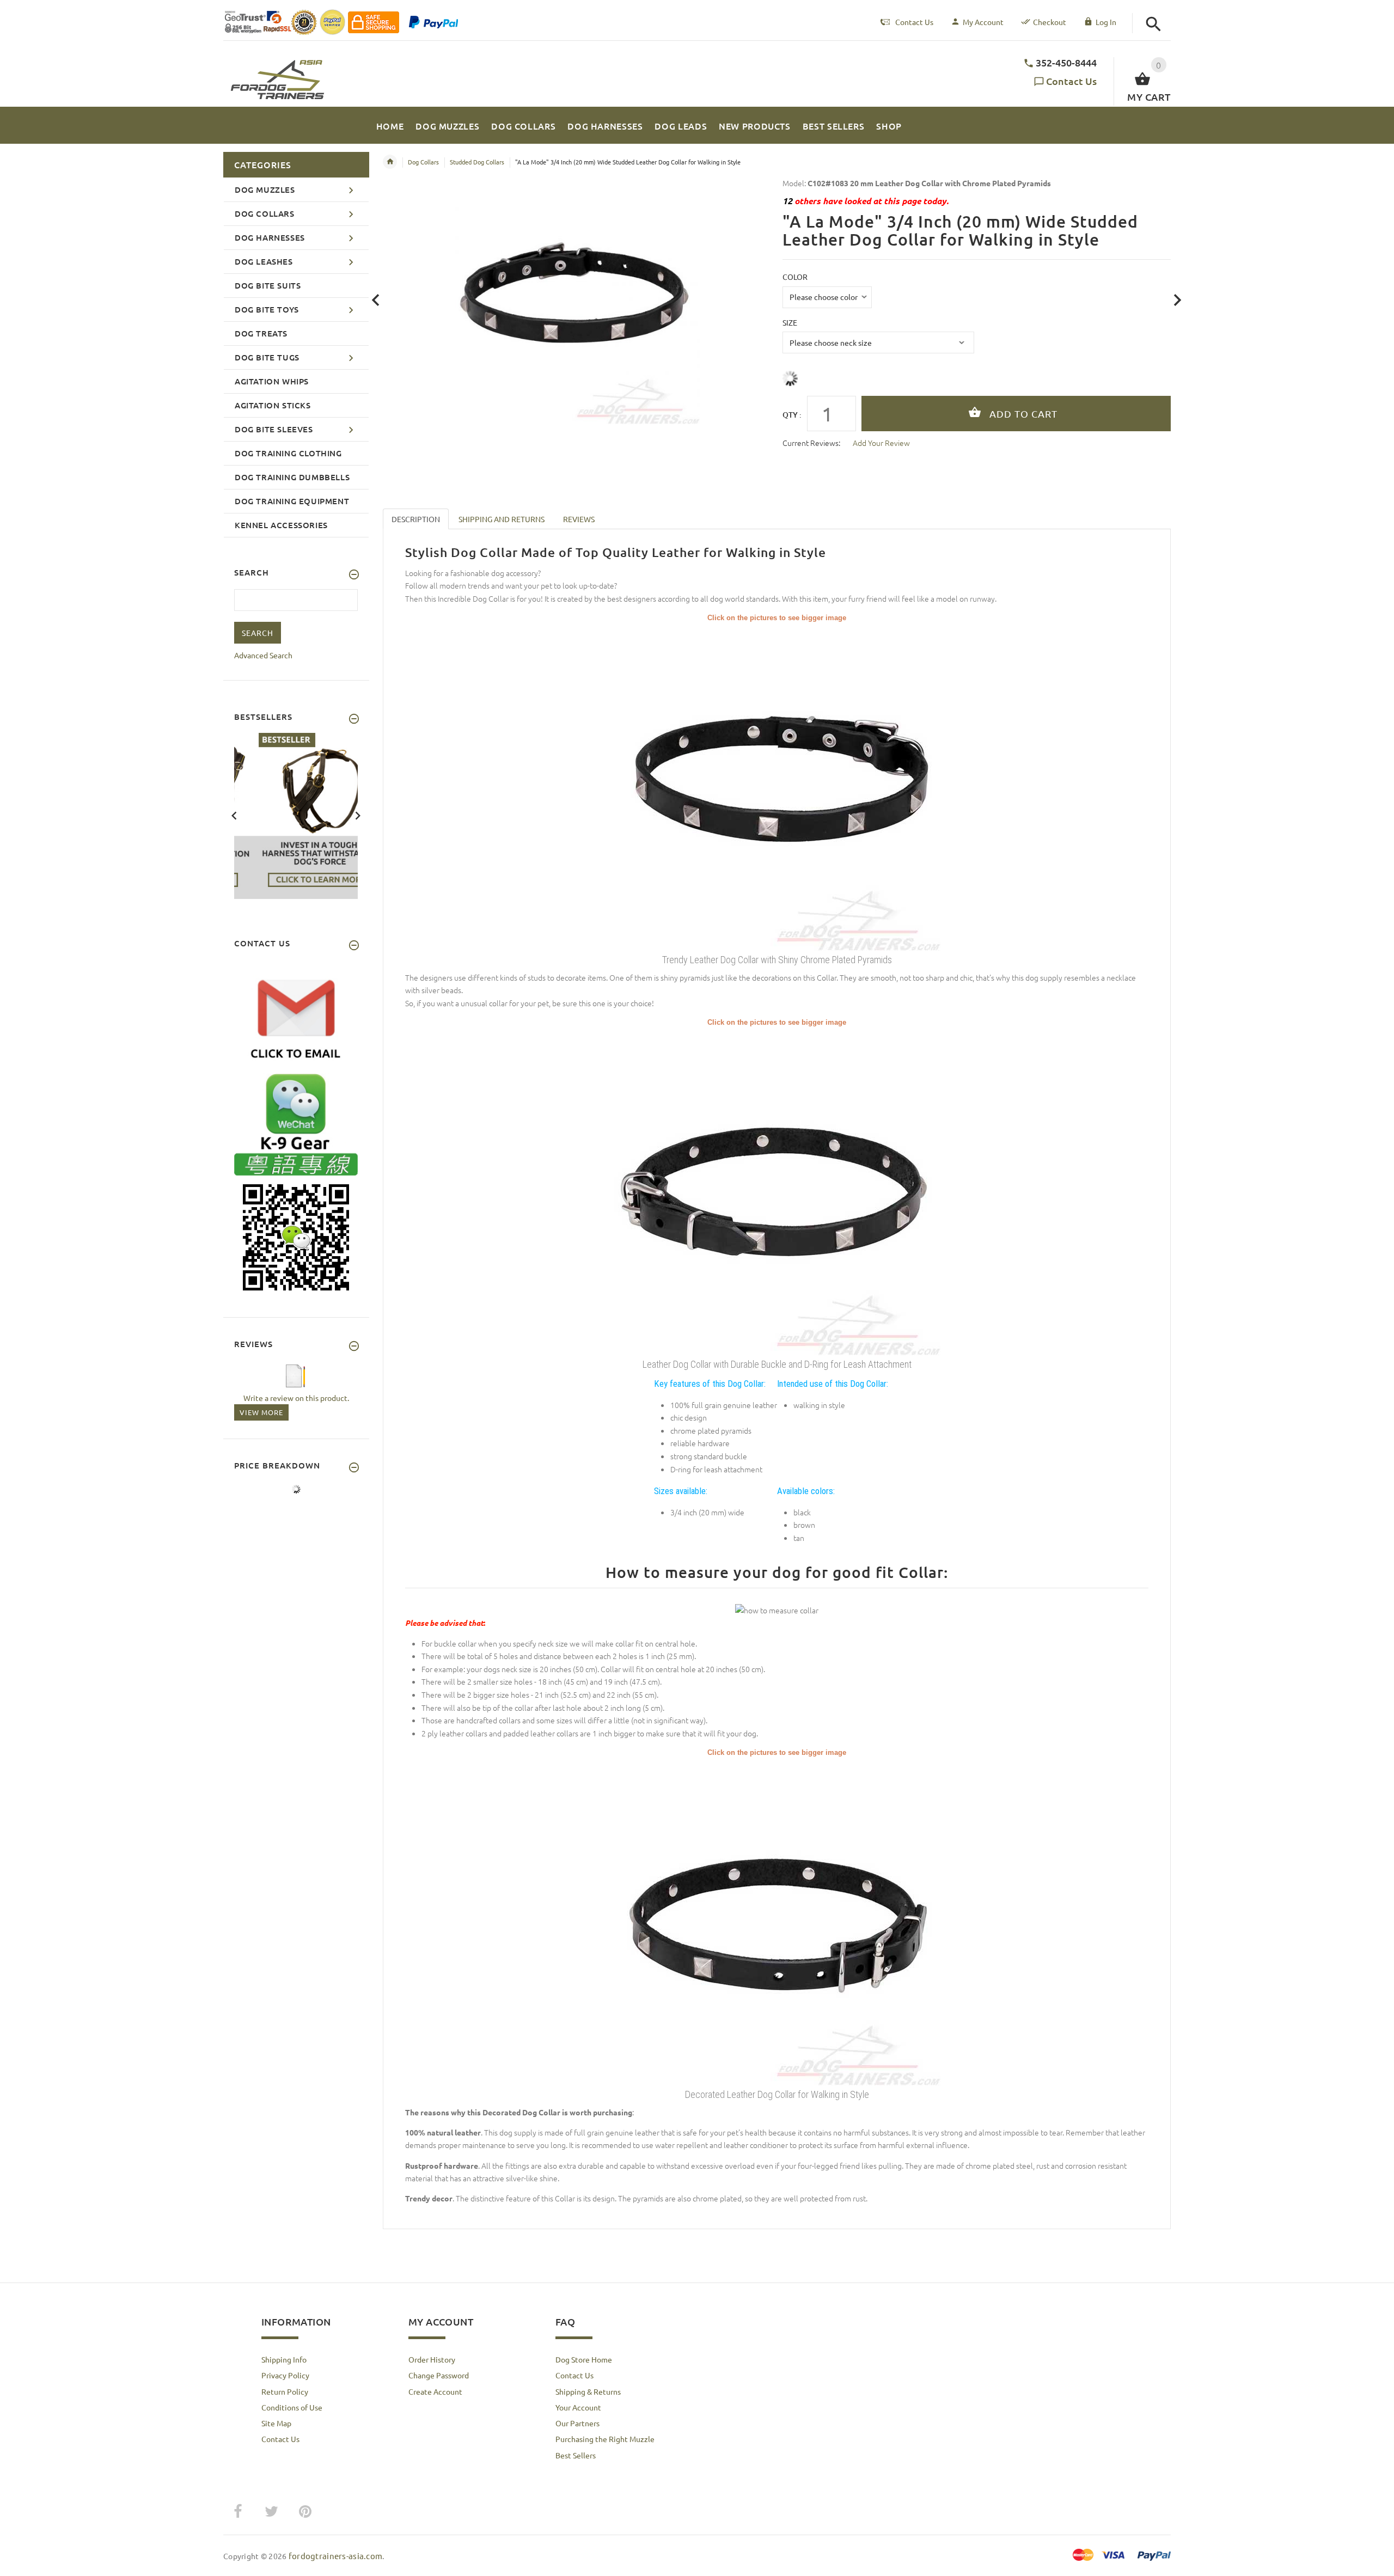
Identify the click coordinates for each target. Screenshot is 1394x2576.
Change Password (439, 2375)
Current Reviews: (811, 443)
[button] (1154, 24)
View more (261, 1412)
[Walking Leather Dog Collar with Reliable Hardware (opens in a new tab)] (777, 1921)
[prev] (376, 300)
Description (416, 519)
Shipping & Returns (588, 2391)
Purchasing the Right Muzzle (605, 2439)
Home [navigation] (390, 162)
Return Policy (285, 2391)
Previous (234, 815)
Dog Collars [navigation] (423, 162)
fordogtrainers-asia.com (335, 2556)
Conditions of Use (292, 2407)
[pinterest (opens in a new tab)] (305, 2512)
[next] (1178, 300)
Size (790, 322)
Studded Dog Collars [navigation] (477, 162)
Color (795, 277)
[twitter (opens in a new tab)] (271, 2512)
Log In (1106, 22)
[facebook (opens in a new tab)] (237, 2512)
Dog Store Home (584, 2359)
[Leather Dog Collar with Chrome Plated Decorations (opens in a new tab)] (777, 786)
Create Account (435, 2391)
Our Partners (577, 2423)
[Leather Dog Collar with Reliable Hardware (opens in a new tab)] (777, 1191)
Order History (432, 2359)
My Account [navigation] (983, 22)
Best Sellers (576, 2455)
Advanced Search (263, 655)
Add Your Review (881, 443)
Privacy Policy (285, 2375)
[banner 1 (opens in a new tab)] (296, 815)
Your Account (578, 2407)
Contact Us (1071, 81)
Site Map (276, 2423)
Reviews (579, 519)
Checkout (1050, 22)
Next (358, 815)
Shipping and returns (502, 519)
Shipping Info (284, 2359)
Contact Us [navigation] (914, 22)
